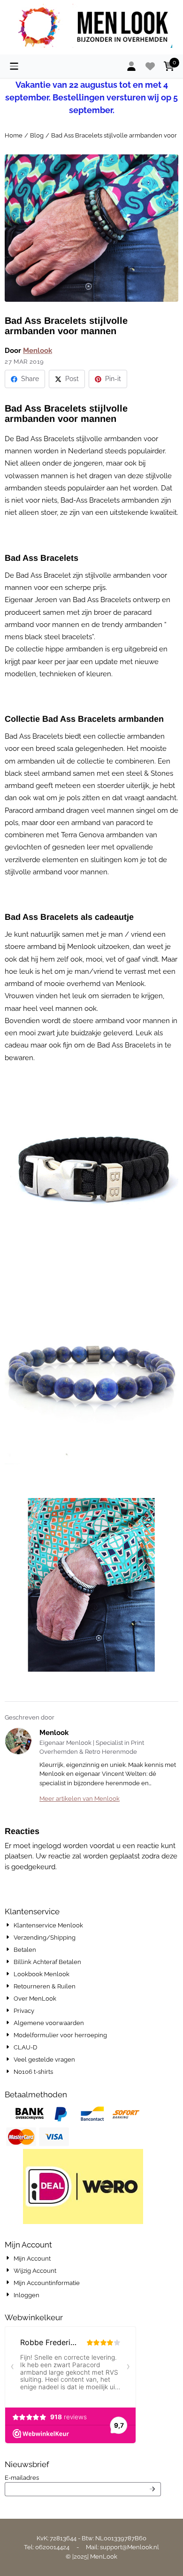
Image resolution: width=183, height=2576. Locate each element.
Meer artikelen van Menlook (80, 1799)
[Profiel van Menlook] (18, 1741)
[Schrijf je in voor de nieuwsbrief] (153, 2489)
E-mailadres (80, 2477)
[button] (14, 66)
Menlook (38, 351)
